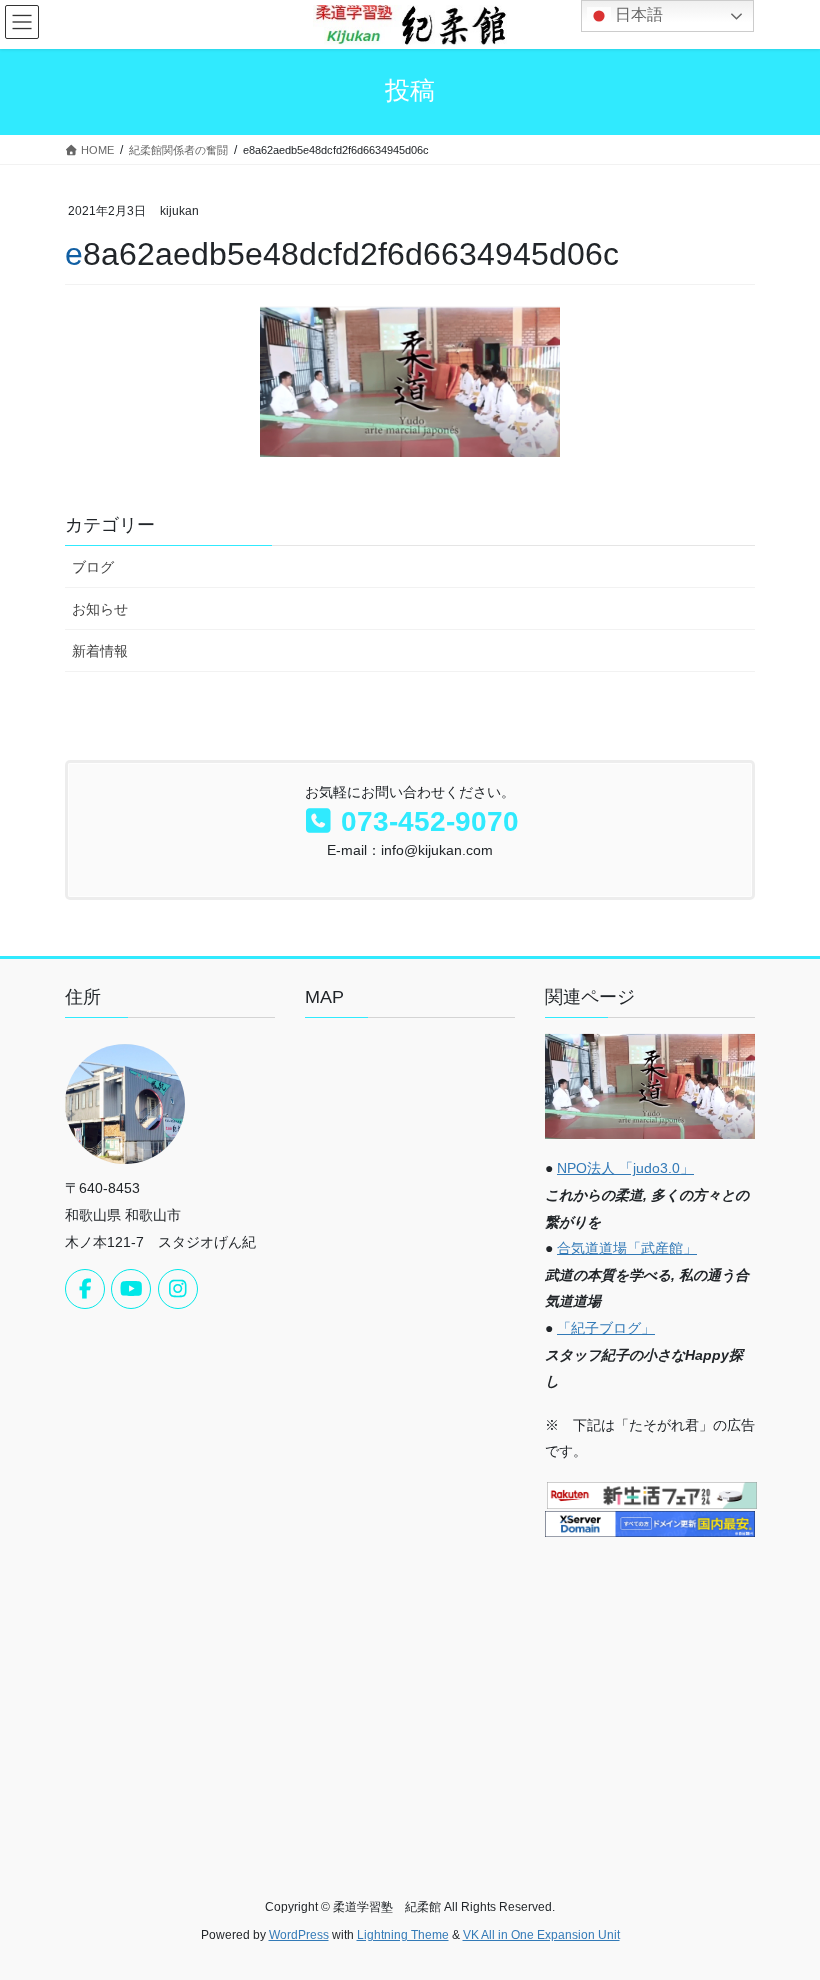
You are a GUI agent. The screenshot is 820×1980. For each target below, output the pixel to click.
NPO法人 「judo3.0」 (625, 1168)
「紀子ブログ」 (606, 1328)
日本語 (637, 14)
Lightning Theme (403, 1935)
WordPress (299, 1935)
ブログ (93, 567)
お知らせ (100, 609)
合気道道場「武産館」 (627, 1248)
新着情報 (100, 651)
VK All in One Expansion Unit (541, 1935)
